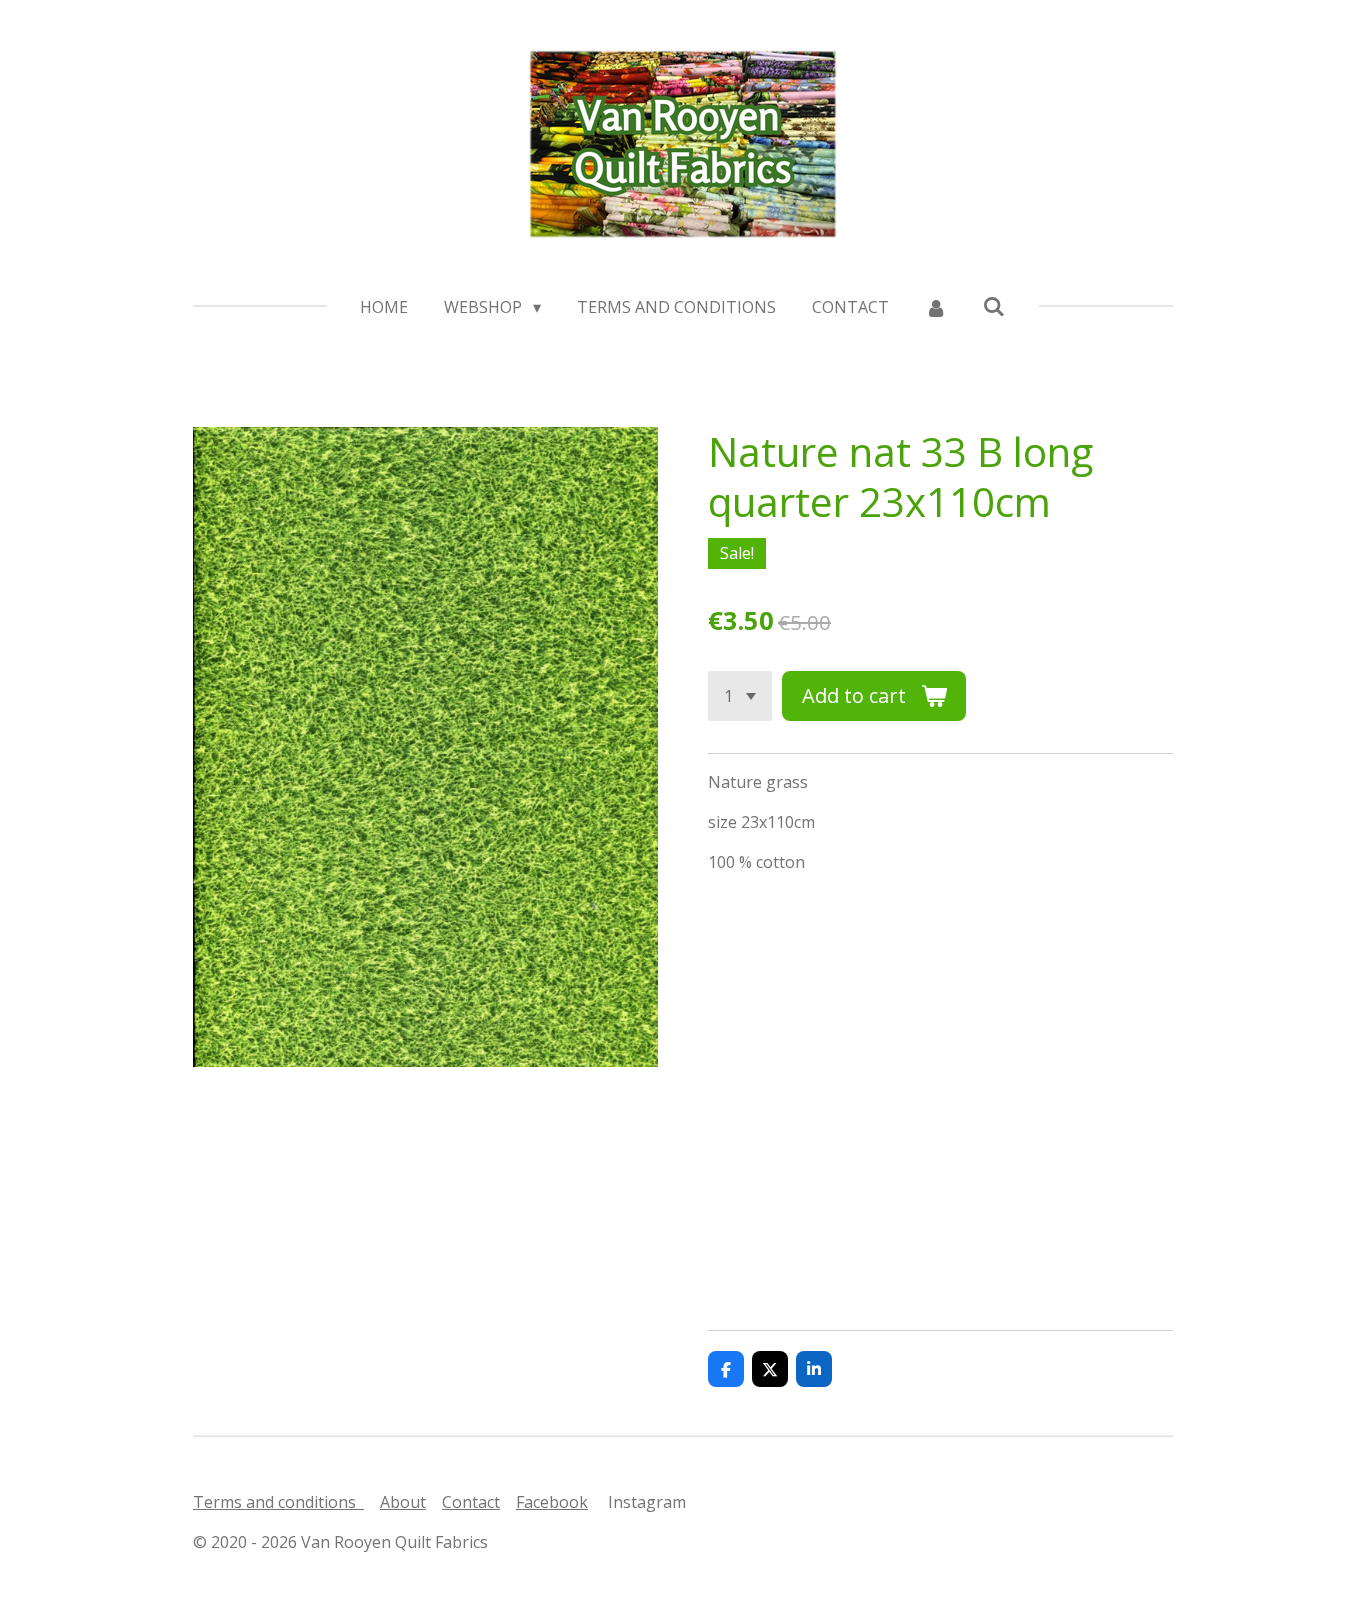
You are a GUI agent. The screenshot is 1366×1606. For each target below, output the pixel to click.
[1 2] (740, 696)
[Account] (936, 307)
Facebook (552, 1502)
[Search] (994, 306)
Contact (471, 1502)
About (403, 1502)
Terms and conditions (278, 1502)
